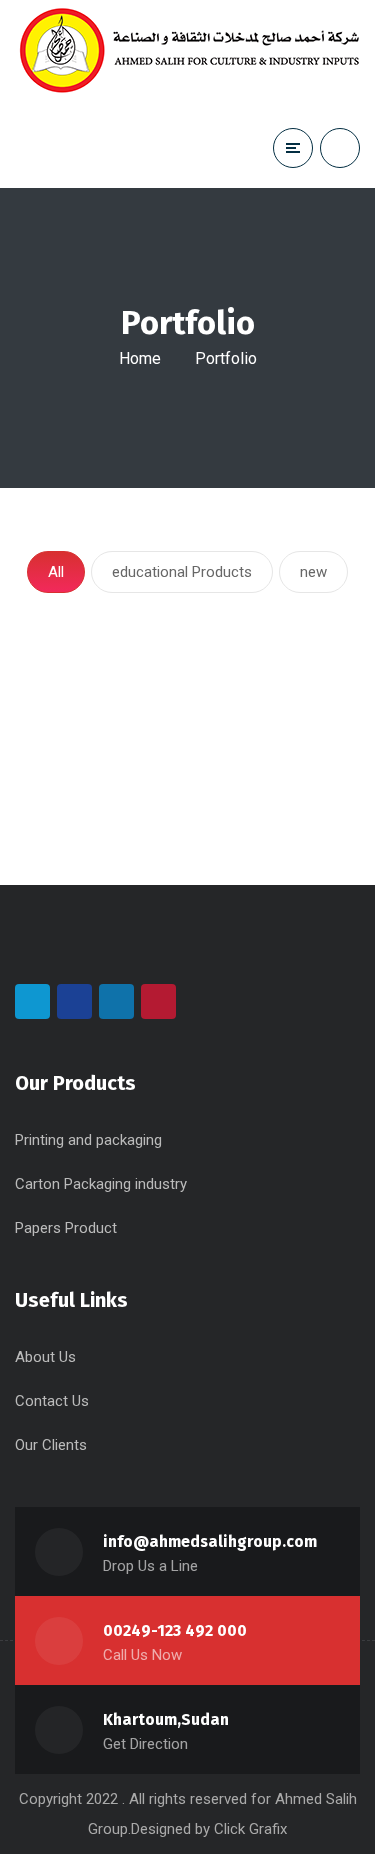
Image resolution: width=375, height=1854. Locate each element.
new (313, 572)
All (56, 572)
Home (140, 358)
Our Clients (51, 1445)
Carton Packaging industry (101, 1184)
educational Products (182, 572)
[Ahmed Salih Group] (190, 54)
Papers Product (66, 1228)
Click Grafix (250, 1829)
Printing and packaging (88, 1140)
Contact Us (52, 1401)
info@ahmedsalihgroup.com (210, 1541)
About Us (45, 1357)
